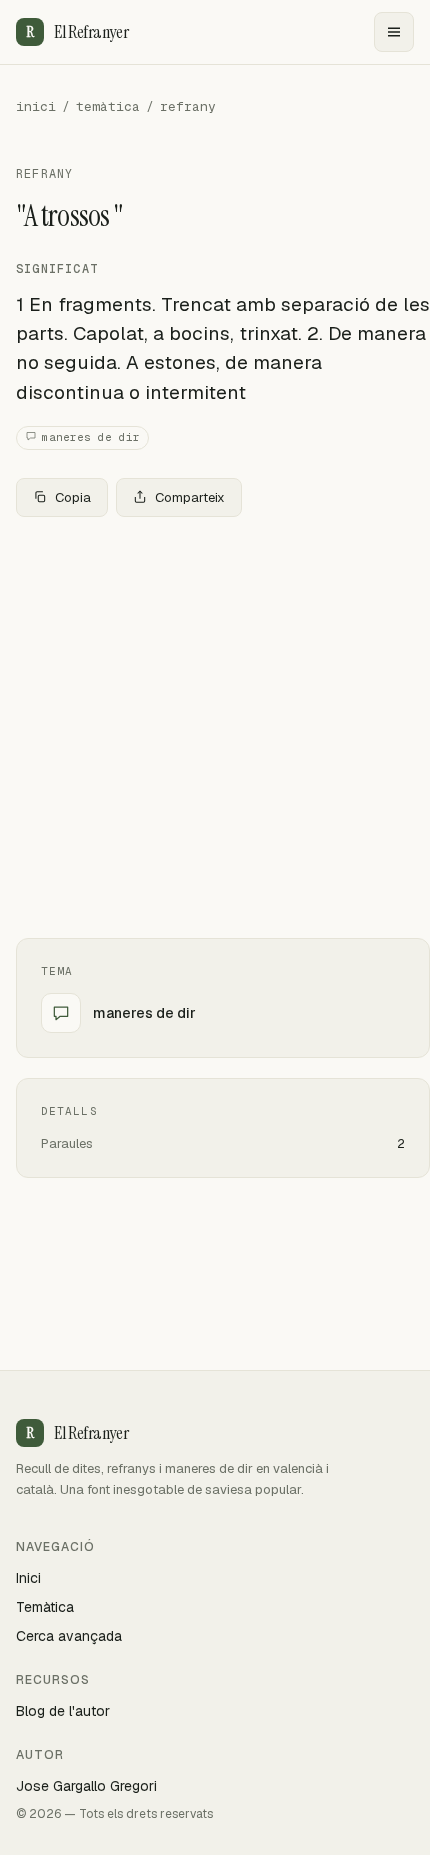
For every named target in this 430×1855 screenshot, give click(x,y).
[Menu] (394, 32)
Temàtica (45, 1607)
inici (36, 106)
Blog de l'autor (63, 1711)
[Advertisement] (215, 727)
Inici (28, 1578)
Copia (73, 497)
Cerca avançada (69, 1636)
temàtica (108, 106)
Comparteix (190, 497)
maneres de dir (91, 437)
